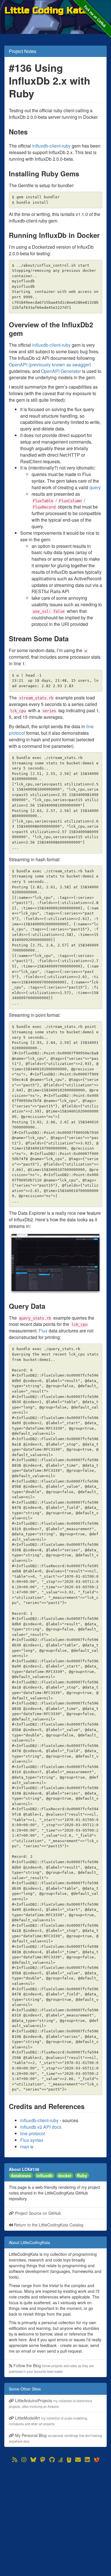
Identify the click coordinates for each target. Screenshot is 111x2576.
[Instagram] (24, 2460)
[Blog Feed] (15, 2460)
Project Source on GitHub (37, 2213)
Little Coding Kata (46, 10)
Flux (43, 1331)
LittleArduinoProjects (51, 2403)
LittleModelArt (48, 2421)
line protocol (33, 2133)
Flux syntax (32, 2140)
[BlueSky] (33, 2460)
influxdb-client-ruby (51, 146)
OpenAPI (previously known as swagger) (50, 365)
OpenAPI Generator (61, 371)
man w (27, 2147)
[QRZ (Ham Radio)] (69, 2460)
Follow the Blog (51, 2368)
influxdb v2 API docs (41, 2127)
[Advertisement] (55, 2519)
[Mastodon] (43, 2460)
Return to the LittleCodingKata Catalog (48, 2225)
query (95, 487)
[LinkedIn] (87, 2460)
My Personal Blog (55, 2438)
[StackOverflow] (61, 2460)
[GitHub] (52, 2460)
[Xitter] (96, 2460)
